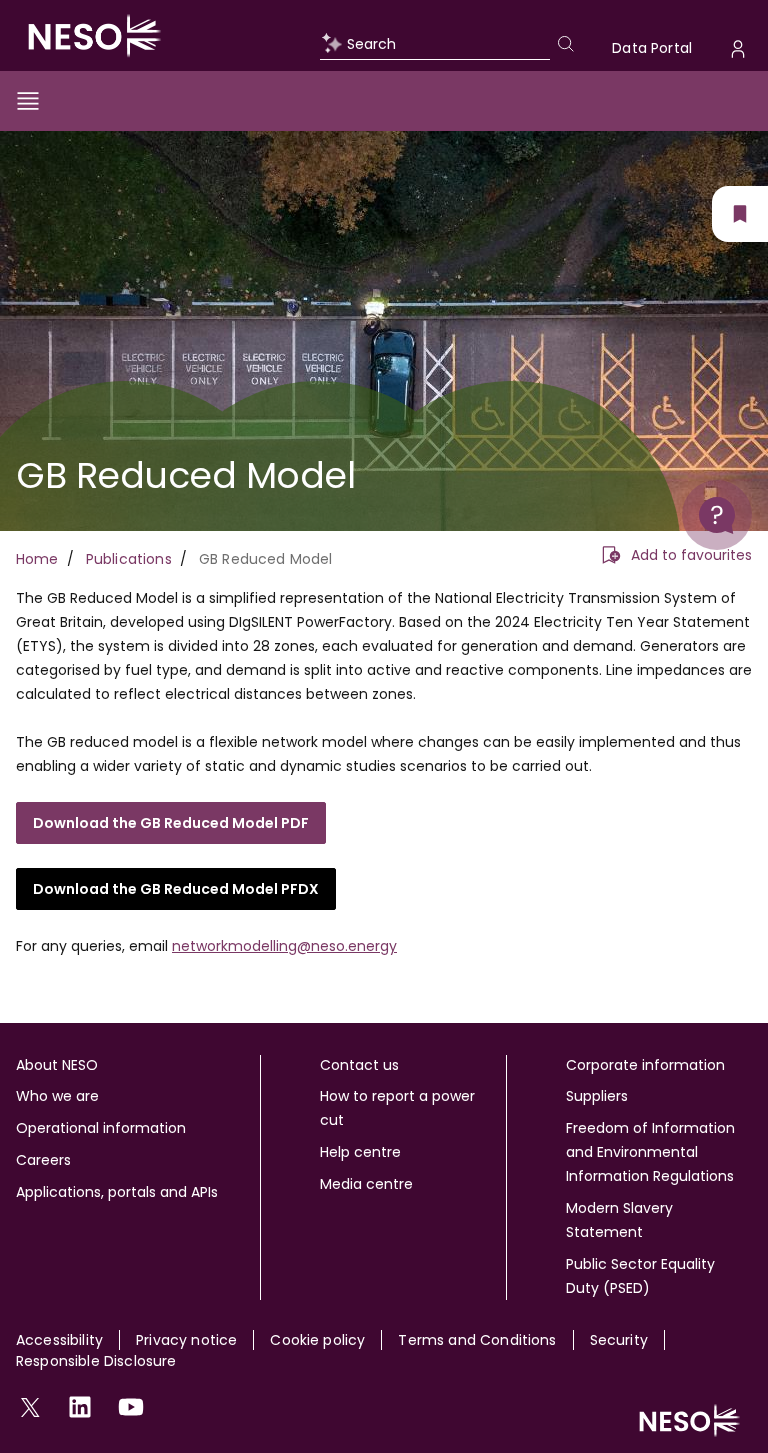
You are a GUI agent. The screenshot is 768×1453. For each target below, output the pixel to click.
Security (619, 1340)
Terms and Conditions (477, 1340)
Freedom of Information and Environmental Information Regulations (650, 1152)
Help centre (360, 1152)
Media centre (366, 1184)
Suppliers (597, 1096)
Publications (129, 559)
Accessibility (59, 1340)
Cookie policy (317, 1340)
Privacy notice (186, 1340)
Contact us (359, 1065)
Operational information (101, 1128)
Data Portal (652, 48)
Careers (43, 1160)
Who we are (57, 1096)
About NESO (57, 1065)
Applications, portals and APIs (117, 1192)
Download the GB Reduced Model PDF (171, 823)
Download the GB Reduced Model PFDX (176, 889)
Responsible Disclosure (96, 1361)
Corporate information (645, 1065)
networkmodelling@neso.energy (284, 946)
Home (37, 559)
